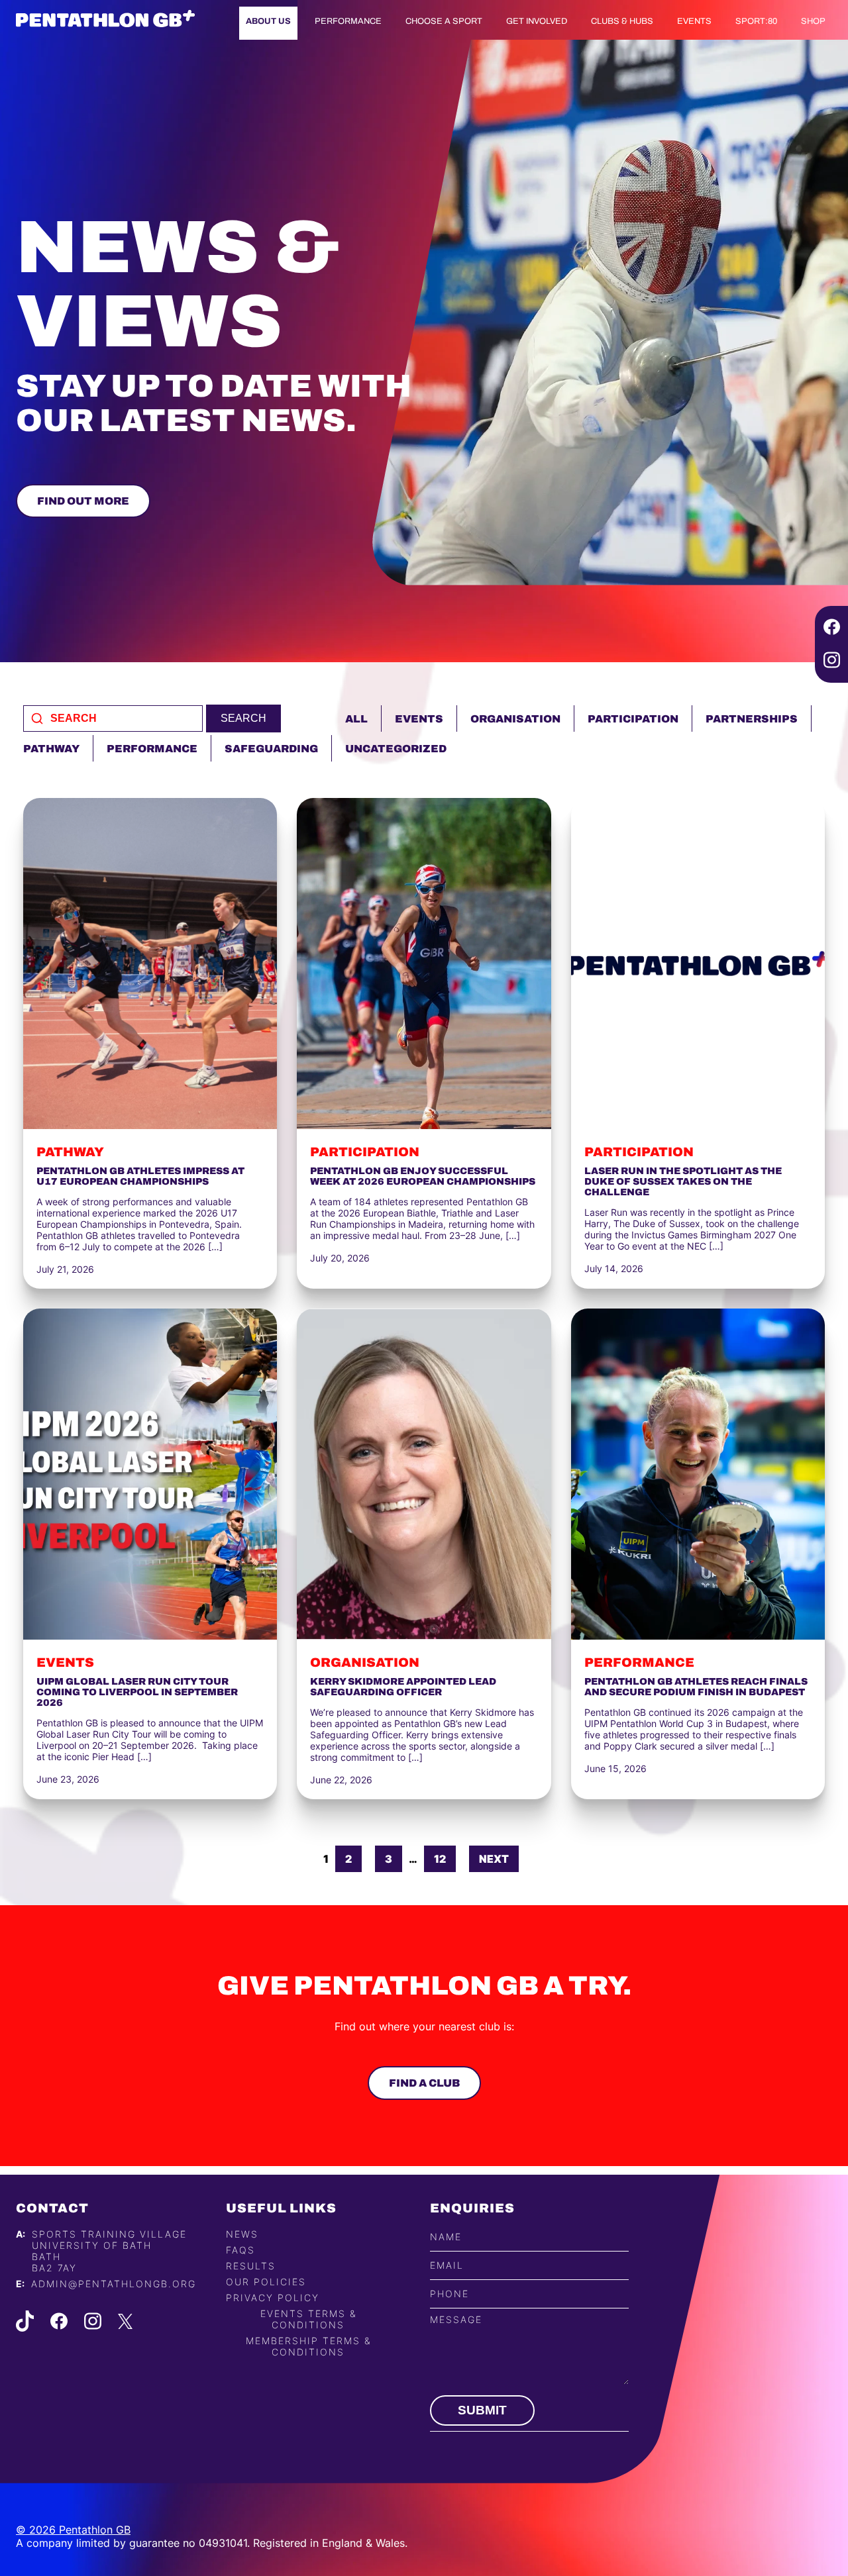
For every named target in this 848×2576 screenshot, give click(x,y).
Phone (450, 2294)
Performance (348, 21)
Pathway (51, 749)
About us (268, 21)
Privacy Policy (273, 2298)
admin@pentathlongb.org (114, 2284)
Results (251, 2266)
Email (447, 2266)
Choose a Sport (444, 21)
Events (694, 21)
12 (440, 1859)
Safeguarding (271, 749)
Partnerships (752, 719)
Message (456, 2319)
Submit (482, 2410)
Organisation (515, 719)
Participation (633, 719)
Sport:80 (756, 21)
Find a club (424, 2083)
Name (446, 2237)
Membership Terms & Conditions (308, 2346)
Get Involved (537, 21)
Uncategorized (396, 749)
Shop (813, 21)
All (356, 719)
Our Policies (266, 2282)
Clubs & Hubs (622, 21)
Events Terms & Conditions (308, 2319)
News (242, 2234)
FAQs (240, 2250)
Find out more (83, 501)
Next (494, 1859)
